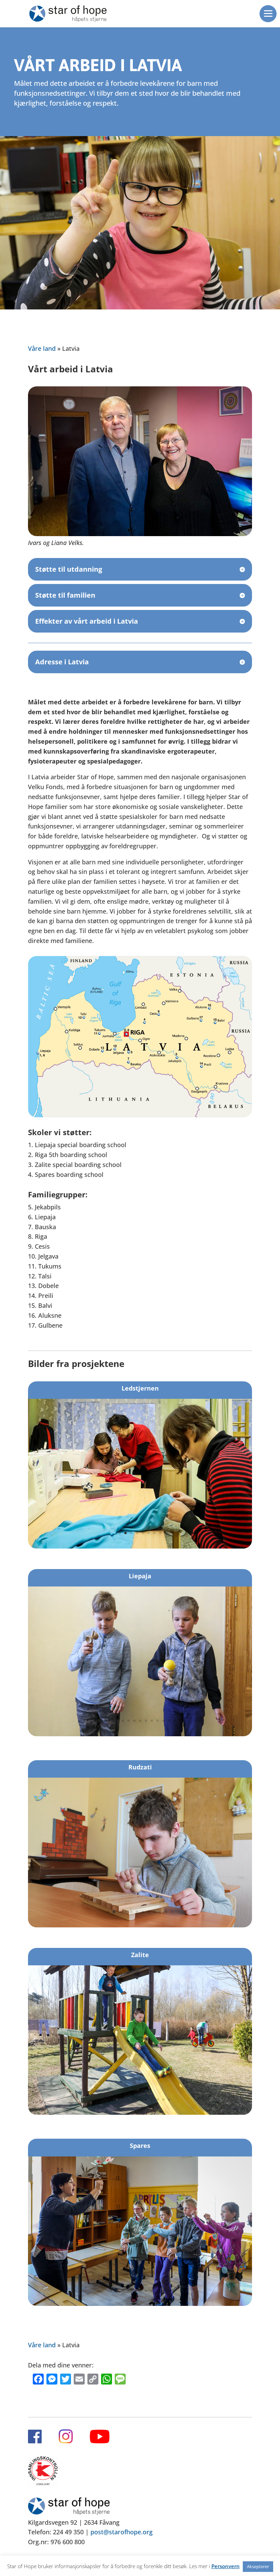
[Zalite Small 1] (140, 2112)
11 (163, 1721)
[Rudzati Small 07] (140, 1925)
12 (169, 1721)
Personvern (226, 2566)
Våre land (42, 348)
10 (158, 1721)
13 (175, 1721)
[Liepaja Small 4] (140, 1734)
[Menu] (268, 14)
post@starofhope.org (122, 2532)
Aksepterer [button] (258, 2566)
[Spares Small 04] (140, 2303)
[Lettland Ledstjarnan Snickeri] (140, 1546)
